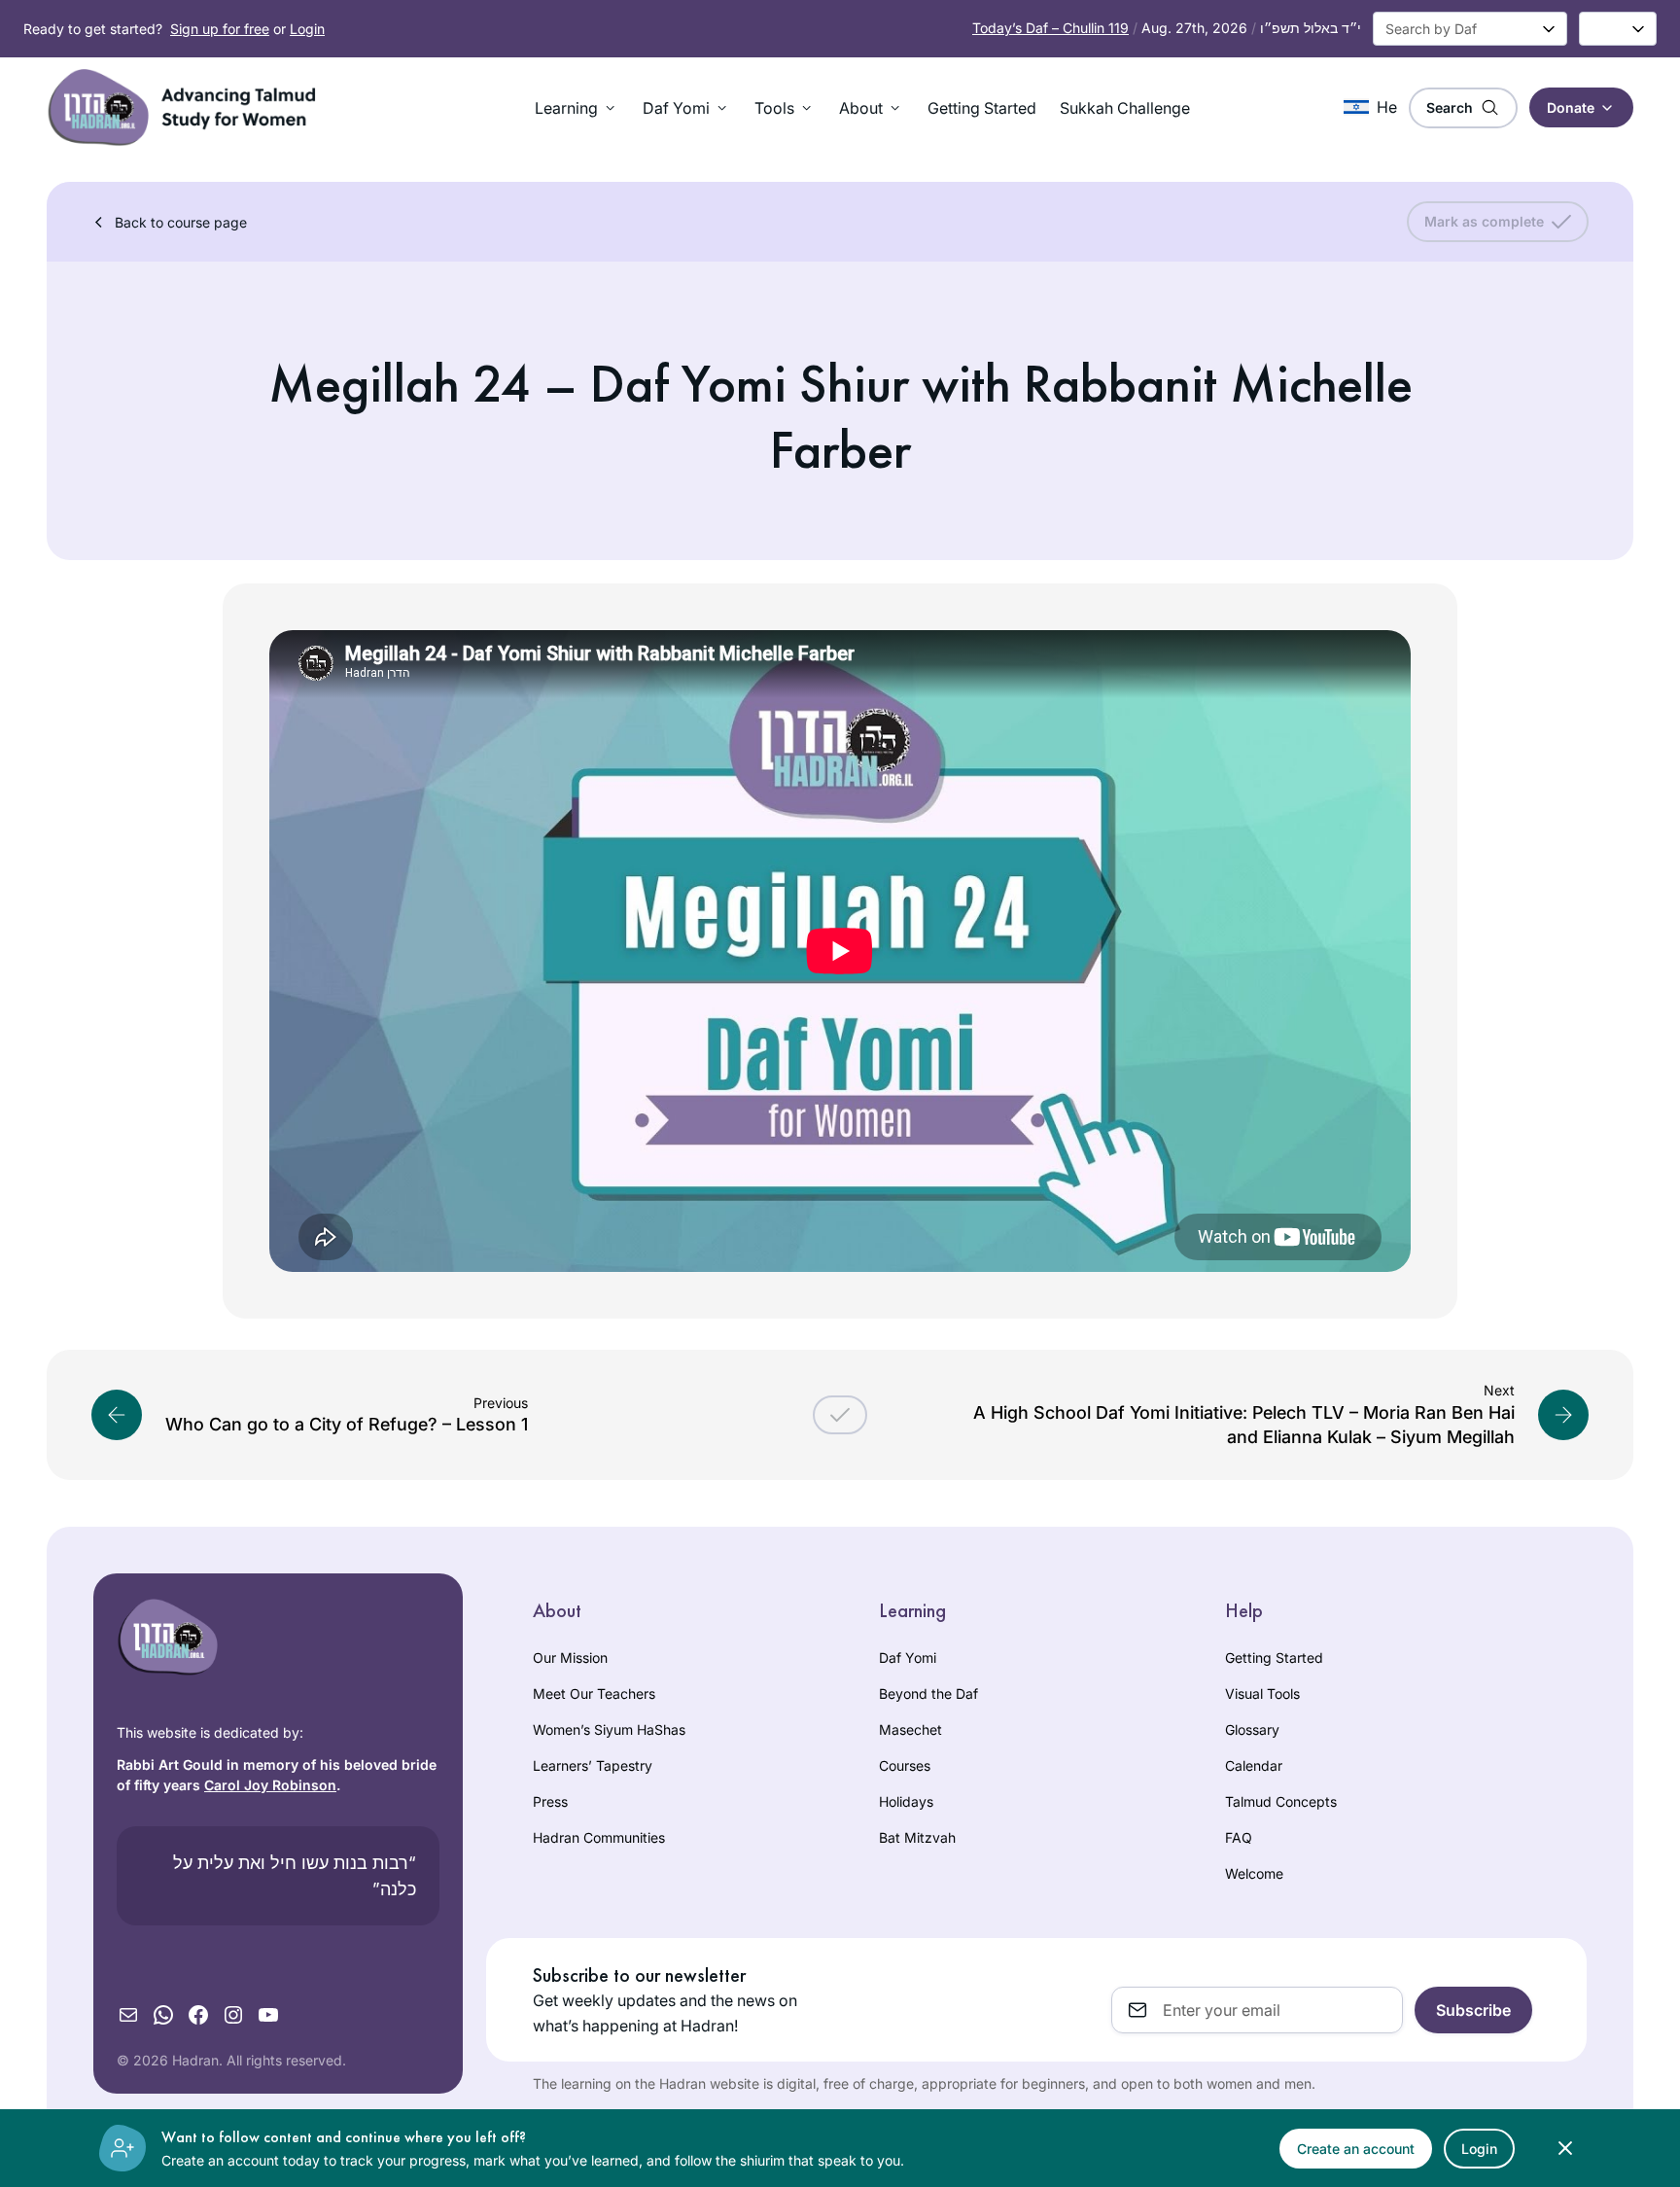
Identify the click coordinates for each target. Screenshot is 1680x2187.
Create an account (1356, 2149)
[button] (577, 108)
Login (307, 29)
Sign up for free (220, 29)
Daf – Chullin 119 (1050, 28)
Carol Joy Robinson (270, 1785)
